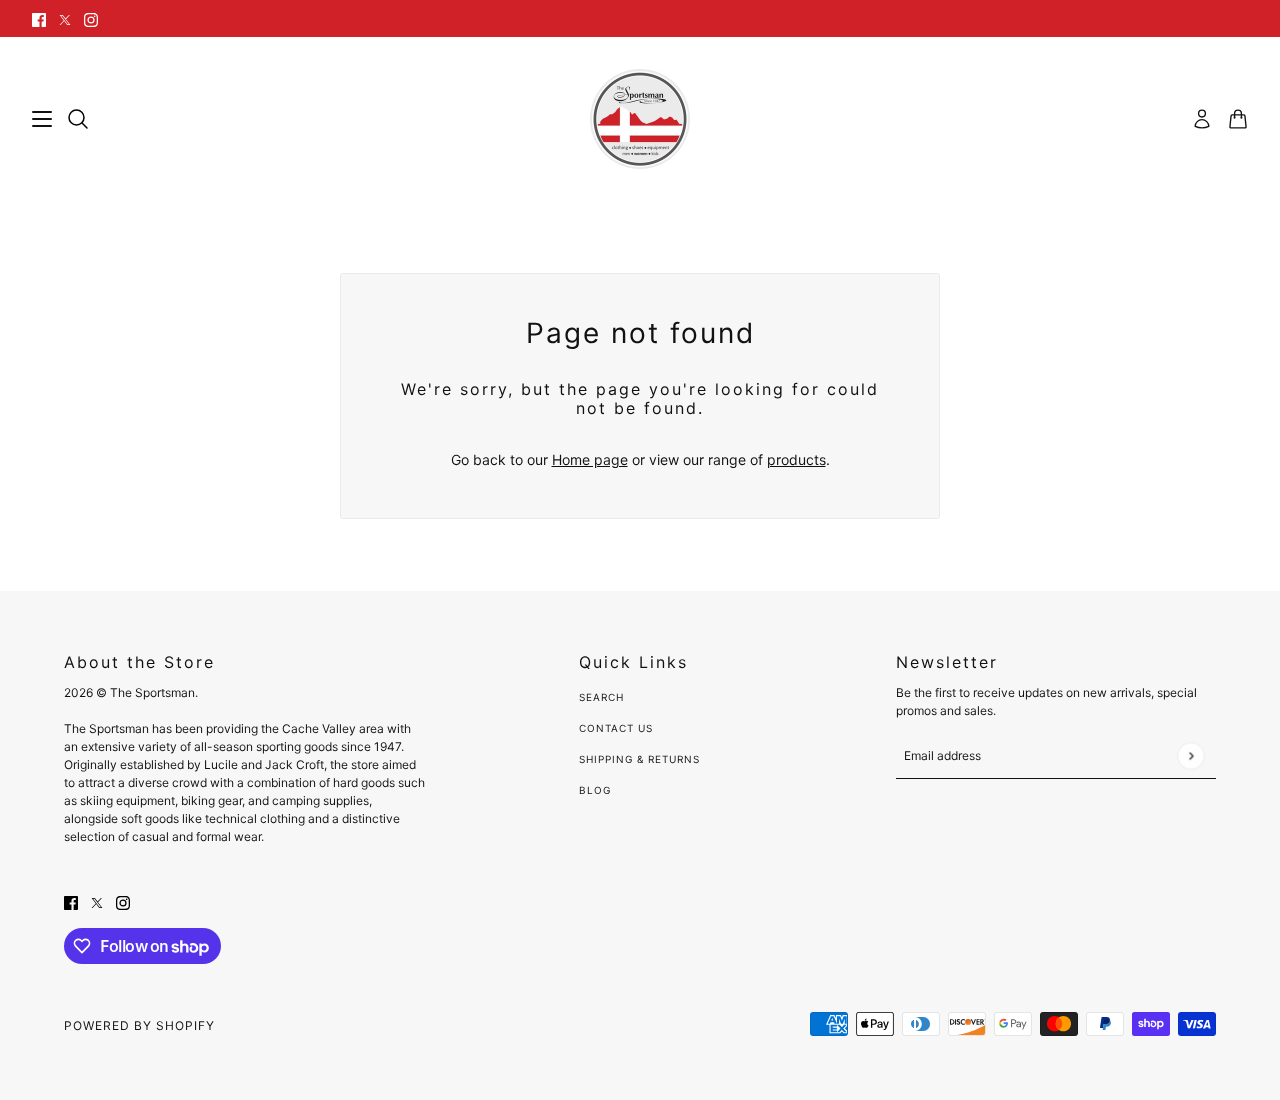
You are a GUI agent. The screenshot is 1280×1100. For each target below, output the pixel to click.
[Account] (1202, 119)
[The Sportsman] (640, 119)
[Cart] (1238, 119)
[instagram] (91, 18)
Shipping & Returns (639, 759)
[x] (65, 18)
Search (601, 697)
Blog (595, 790)
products (796, 459)
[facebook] (39, 18)
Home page (590, 459)
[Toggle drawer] (42, 119)
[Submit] (1190, 755)
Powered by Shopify (139, 1025)
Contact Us (616, 728)
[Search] (78, 119)
